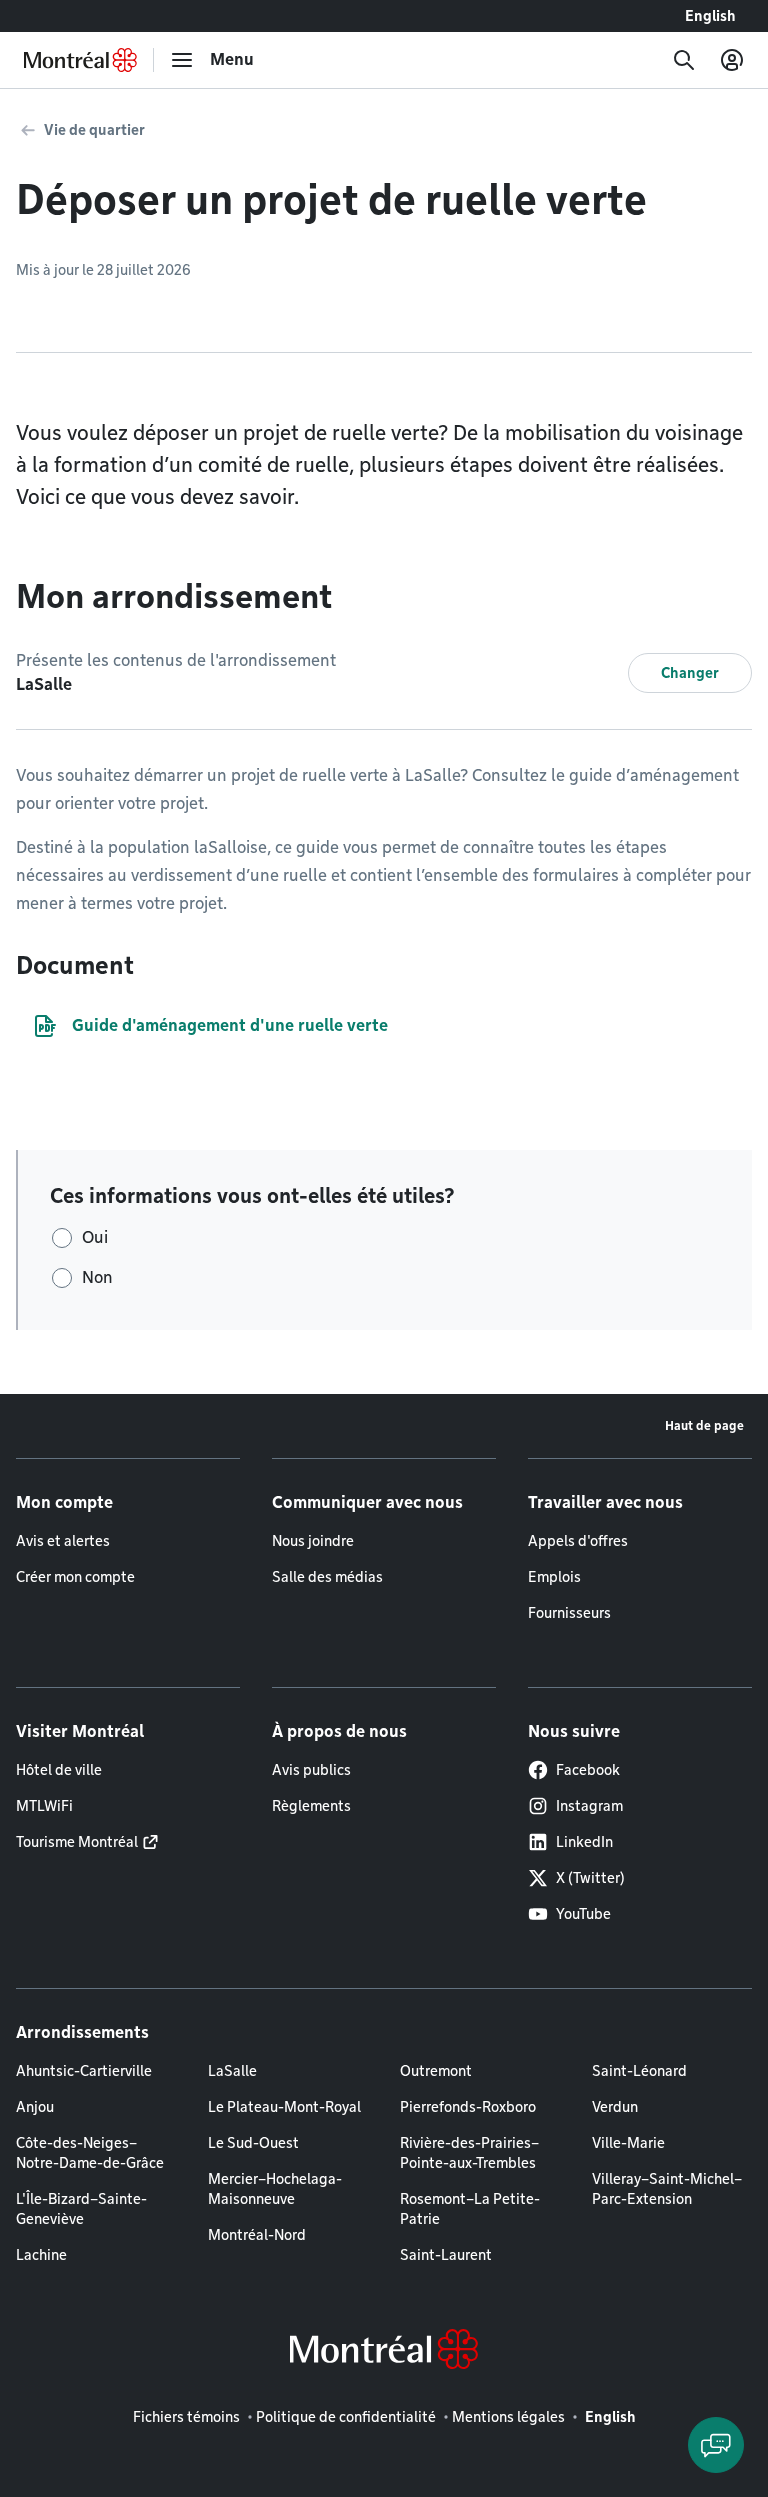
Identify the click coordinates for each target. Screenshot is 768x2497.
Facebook (588, 1770)
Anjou (35, 2107)
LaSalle (232, 2071)
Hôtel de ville (59, 1770)
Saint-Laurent (446, 2255)
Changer (690, 673)
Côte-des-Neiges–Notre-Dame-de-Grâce (90, 2153)
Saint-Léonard (639, 2071)
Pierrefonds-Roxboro (468, 2107)
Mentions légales (508, 2417)
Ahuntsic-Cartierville (84, 2071)
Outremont (436, 2071)
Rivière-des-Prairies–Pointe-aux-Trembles (469, 2153)
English (710, 16)
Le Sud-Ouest (253, 2143)
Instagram (589, 1806)
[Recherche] (684, 60)
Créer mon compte (75, 1577)
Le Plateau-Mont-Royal (284, 2107)
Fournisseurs (569, 1613)
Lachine (41, 2255)
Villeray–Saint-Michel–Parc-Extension (667, 2189)
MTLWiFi (44, 1806)
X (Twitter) (590, 1878)
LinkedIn (584, 1842)
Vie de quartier (94, 130)
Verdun (615, 2107)
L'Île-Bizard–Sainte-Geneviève (81, 2209)
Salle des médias (327, 1577)
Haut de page (704, 1425)
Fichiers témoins (186, 2417)
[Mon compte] (732, 60)
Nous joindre (313, 1541)
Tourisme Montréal (77, 1842)
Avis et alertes (63, 1541)
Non (97, 1277)
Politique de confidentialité (346, 2417)
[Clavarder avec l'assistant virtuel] (716, 2445)
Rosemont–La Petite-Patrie (470, 2209)
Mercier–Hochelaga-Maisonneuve (275, 2189)
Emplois (554, 1577)
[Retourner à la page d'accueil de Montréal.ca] (80, 60)
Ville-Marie (628, 2143)
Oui (95, 1237)
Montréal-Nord (257, 2235)
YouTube (583, 1914)
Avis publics (311, 1770)
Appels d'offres (578, 1541)
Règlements (311, 1806)
